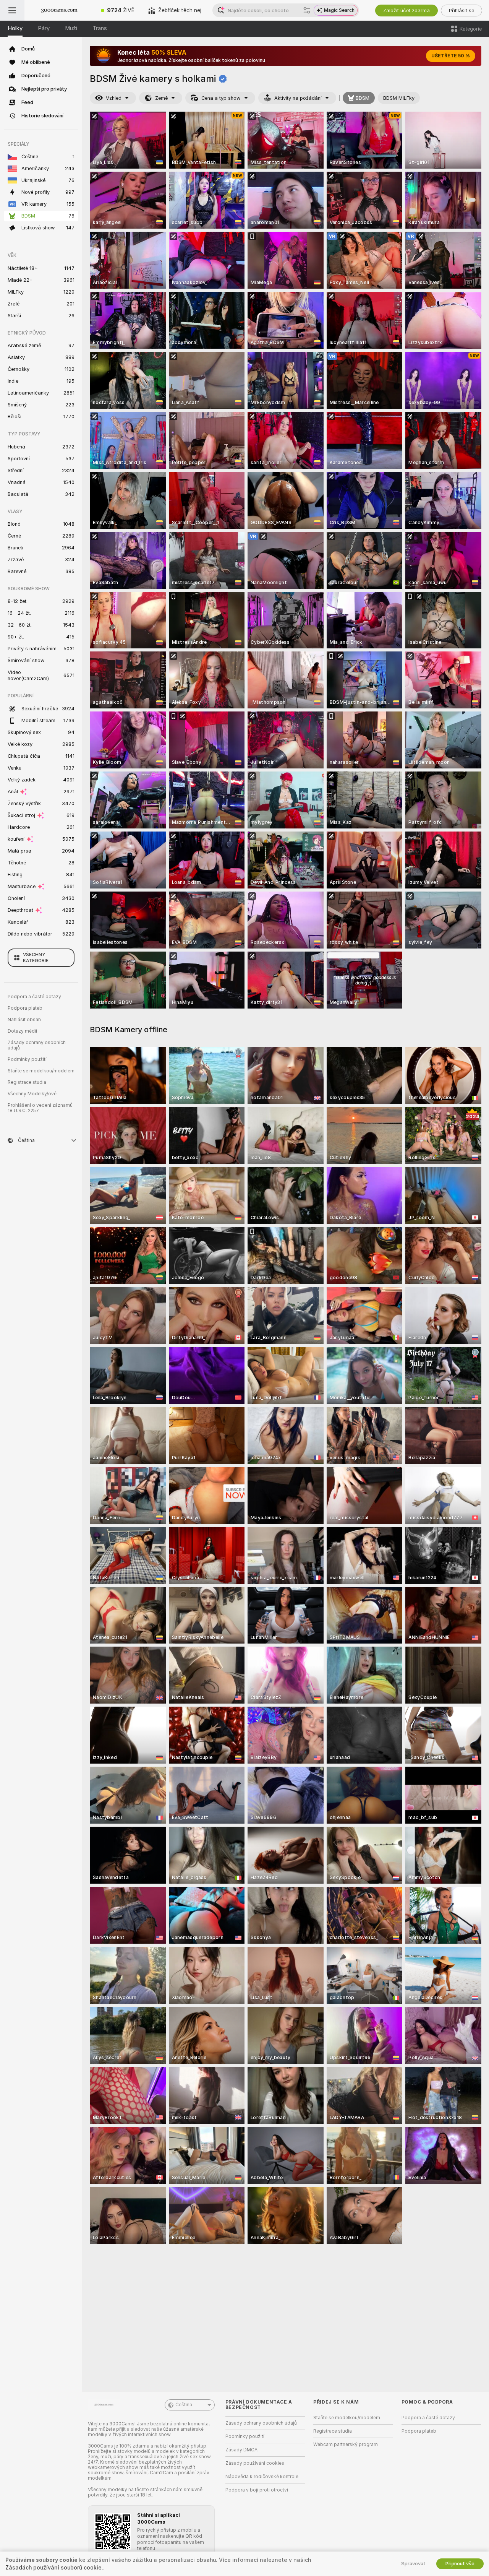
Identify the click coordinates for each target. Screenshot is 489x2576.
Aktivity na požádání (298, 98)
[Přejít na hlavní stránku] (59, 10)
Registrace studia (27, 1082)
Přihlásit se (461, 11)
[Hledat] (307, 10)
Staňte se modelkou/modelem (41, 1071)
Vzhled (114, 98)
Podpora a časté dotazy (34, 997)
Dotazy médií (22, 1031)
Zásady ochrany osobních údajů (37, 1045)
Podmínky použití (27, 1059)
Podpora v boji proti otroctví (257, 2490)
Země (161, 98)
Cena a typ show (221, 98)
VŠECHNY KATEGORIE (36, 958)
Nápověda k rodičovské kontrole (262, 2477)
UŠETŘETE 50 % (451, 56)
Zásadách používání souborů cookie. (54, 2568)
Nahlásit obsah (24, 1020)
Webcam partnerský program (346, 2444)
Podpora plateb (25, 1008)
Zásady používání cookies (255, 2463)
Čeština (184, 2405)
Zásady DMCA (241, 2450)
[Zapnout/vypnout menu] (12, 10)
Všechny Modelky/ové (32, 1094)
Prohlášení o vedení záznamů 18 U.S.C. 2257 (40, 1108)
